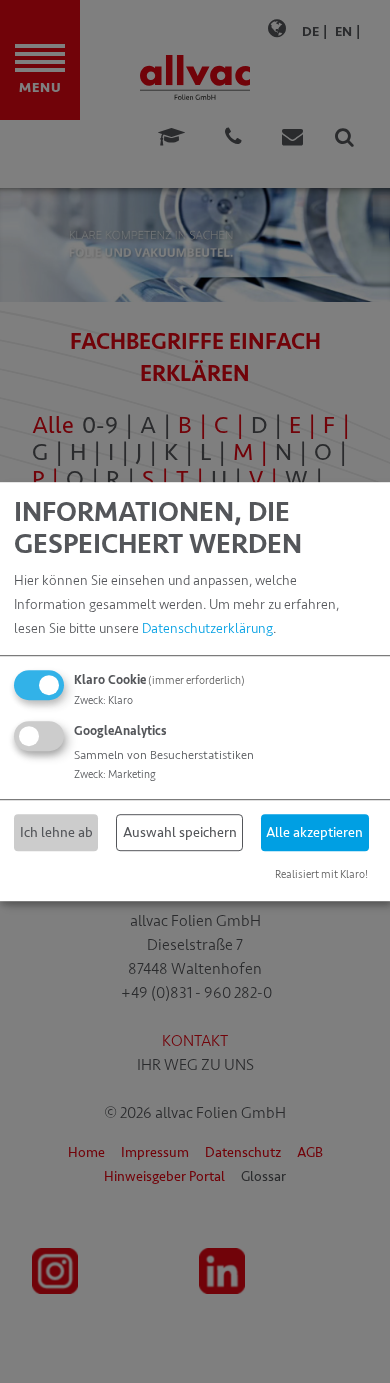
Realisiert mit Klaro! (321, 874)
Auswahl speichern (180, 832)
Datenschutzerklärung (207, 628)
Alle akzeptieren (314, 832)
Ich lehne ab (56, 832)
